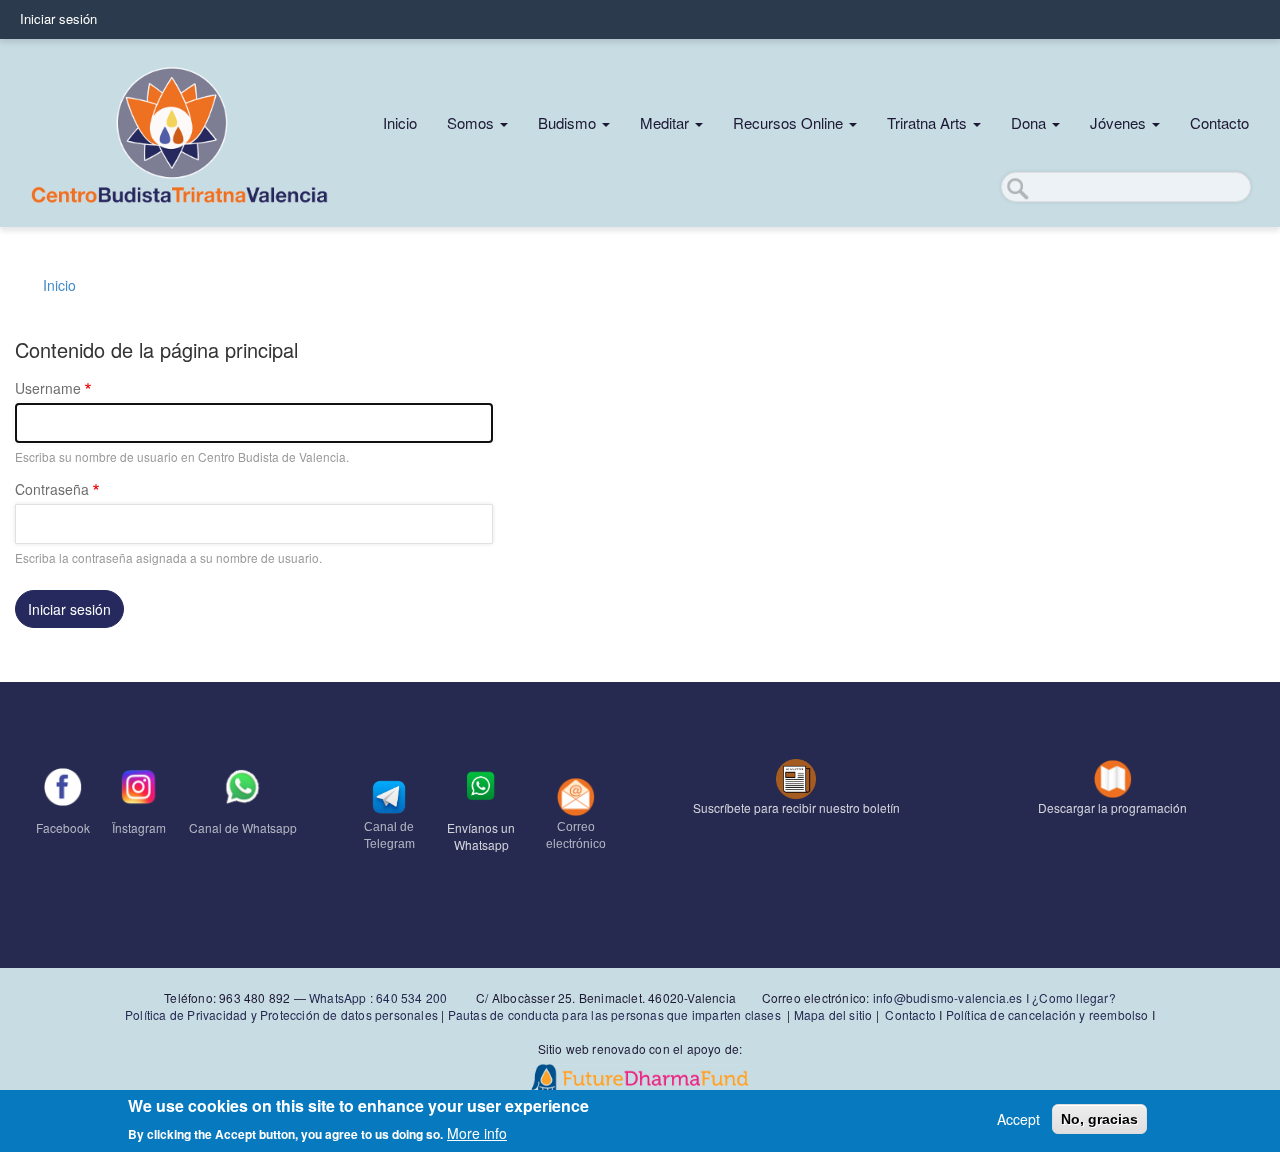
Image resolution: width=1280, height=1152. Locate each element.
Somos (472, 122)
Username (48, 388)
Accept (1018, 1119)
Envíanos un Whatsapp (481, 836)
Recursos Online (790, 122)
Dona (1030, 122)
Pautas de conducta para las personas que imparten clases (614, 1014)
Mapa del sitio (833, 1014)
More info (477, 1132)
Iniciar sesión (58, 18)
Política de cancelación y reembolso (1047, 1014)
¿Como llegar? (1074, 997)
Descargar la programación (1112, 807)
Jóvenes (1120, 122)
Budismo (569, 122)
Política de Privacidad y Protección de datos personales (281, 1014)
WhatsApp (338, 997)
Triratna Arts (929, 122)
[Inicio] (180, 132)
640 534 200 (410, 997)
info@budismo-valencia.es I (952, 997)
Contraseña (52, 489)
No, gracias (1099, 1119)
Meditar (666, 122)
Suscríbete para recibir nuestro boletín (796, 807)
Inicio (400, 122)
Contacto (1219, 122)
